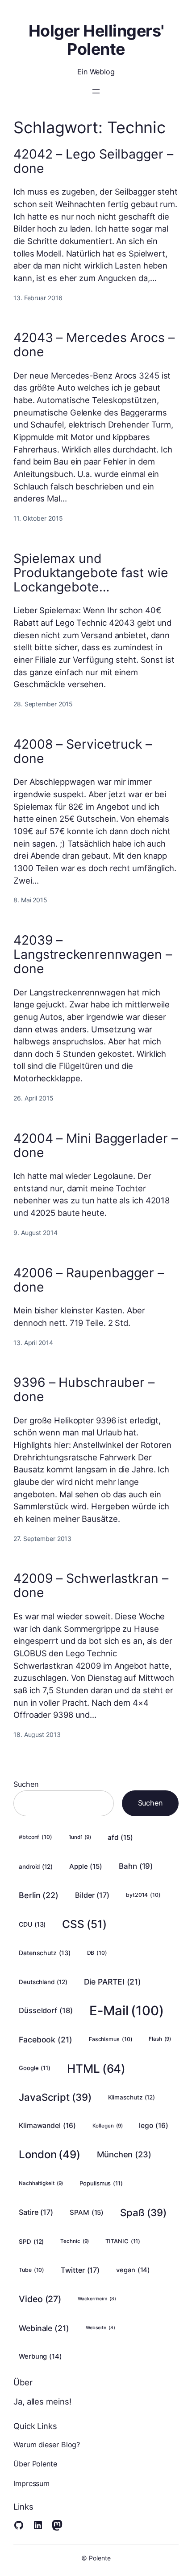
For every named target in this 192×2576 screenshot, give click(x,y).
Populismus (101, 2183)
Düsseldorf (46, 2010)
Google (35, 2068)
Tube (31, 2270)
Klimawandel (47, 2126)
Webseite (100, 2328)
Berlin (39, 1895)
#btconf (35, 1837)
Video (40, 2299)
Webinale (44, 2328)
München (124, 2154)
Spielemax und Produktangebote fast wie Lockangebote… (91, 573)
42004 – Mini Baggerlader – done (95, 1145)
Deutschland (43, 1982)
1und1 (80, 1837)
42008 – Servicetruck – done (83, 751)
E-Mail (127, 2011)
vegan (133, 2270)
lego (153, 2126)
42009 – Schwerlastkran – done (91, 1586)
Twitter (80, 2270)
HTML (96, 2069)
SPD (31, 2242)
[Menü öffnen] (96, 91)
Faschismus (111, 2039)
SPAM (87, 2212)
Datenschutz (45, 1953)
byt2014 (143, 1895)
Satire (36, 2212)
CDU (32, 1924)
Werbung (40, 2356)
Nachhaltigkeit (41, 2183)
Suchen (26, 1784)
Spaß (143, 2212)
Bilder (92, 1895)
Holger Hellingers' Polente (96, 40)
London (50, 2154)
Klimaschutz (132, 2097)
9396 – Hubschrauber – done (84, 1390)
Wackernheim (97, 2299)
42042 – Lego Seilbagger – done (93, 161)
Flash (160, 2039)
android (36, 1867)
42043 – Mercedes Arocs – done (94, 345)
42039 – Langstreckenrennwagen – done (93, 954)
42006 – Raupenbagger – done (89, 1280)
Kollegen (108, 2126)
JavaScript (55, 2097)
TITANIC (123, 2241)
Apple (86, 1866)
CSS (84, 1924)
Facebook (46, 2040)
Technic (75, 2241)
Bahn (136, 1866)
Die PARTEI (113, 1982)
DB (97, 1953)
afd (120, 1837)
